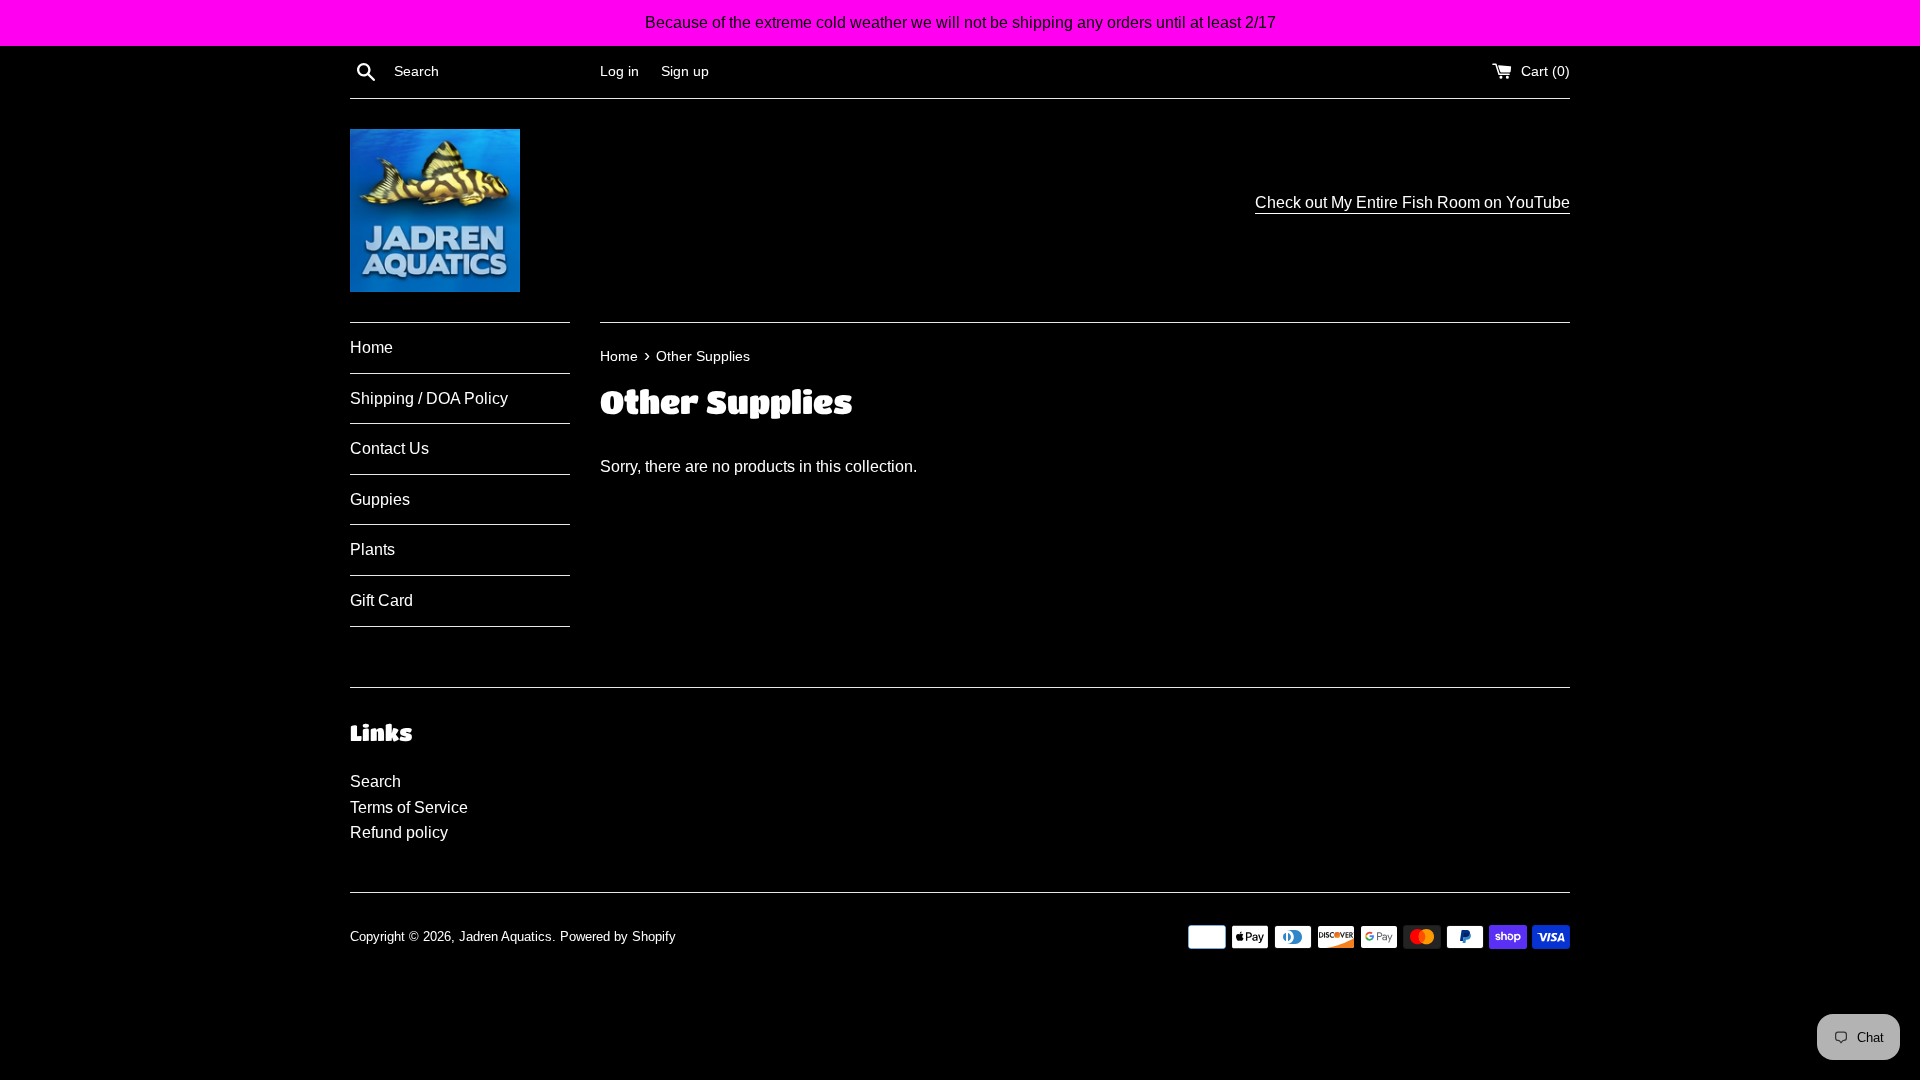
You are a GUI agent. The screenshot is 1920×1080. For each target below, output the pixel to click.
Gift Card (381, 600)
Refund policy (399, 832)
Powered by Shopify (618, 936)
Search (375, 781)
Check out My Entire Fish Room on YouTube (1412, 202)
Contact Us (389, 448)
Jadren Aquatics (505, 936)
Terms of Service (409, 807)
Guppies (380, 499)
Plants (372, 549)
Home (371, 347)
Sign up (685, 71)
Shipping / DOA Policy (429, 398)
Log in (619, 71)
